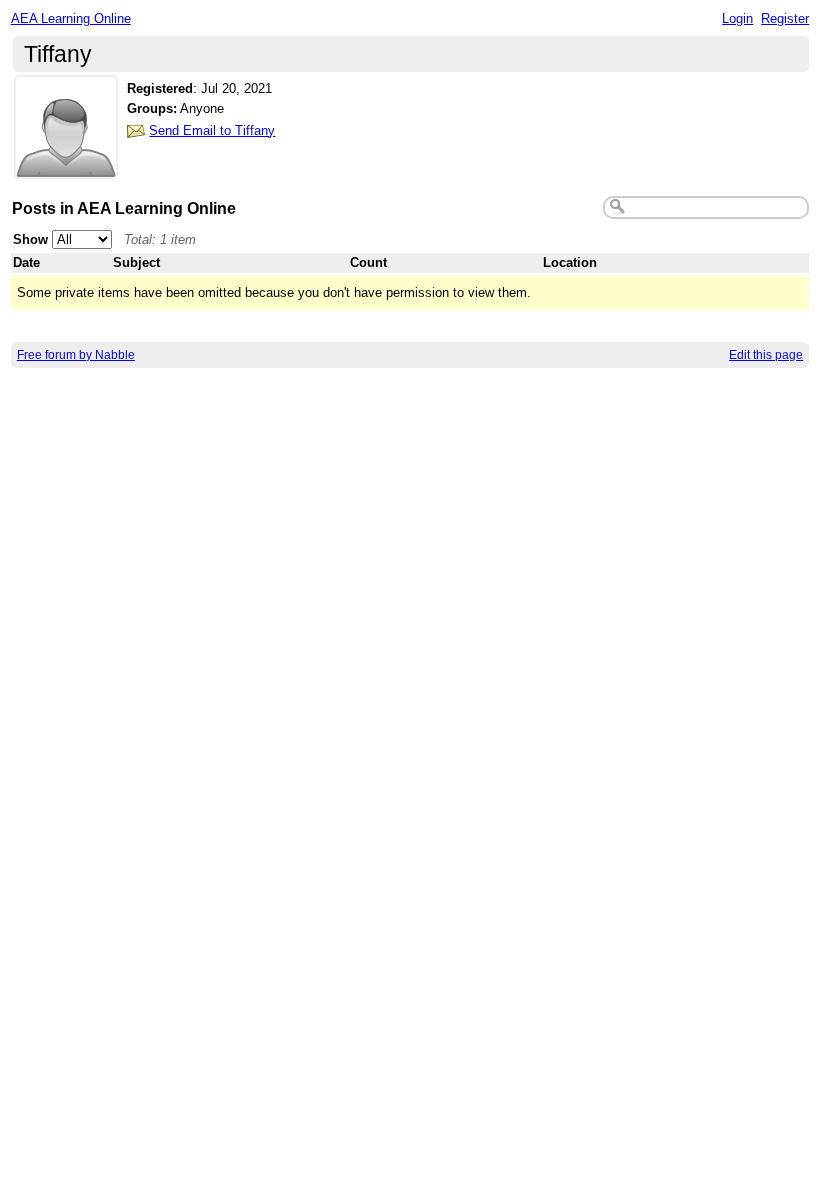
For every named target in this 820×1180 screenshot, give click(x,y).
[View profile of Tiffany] (66, 166)
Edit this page (766, 355)
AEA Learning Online (71, 18)
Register (785, 18)
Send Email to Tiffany (212, 130)
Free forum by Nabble (76, 355)
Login (737, 18)
